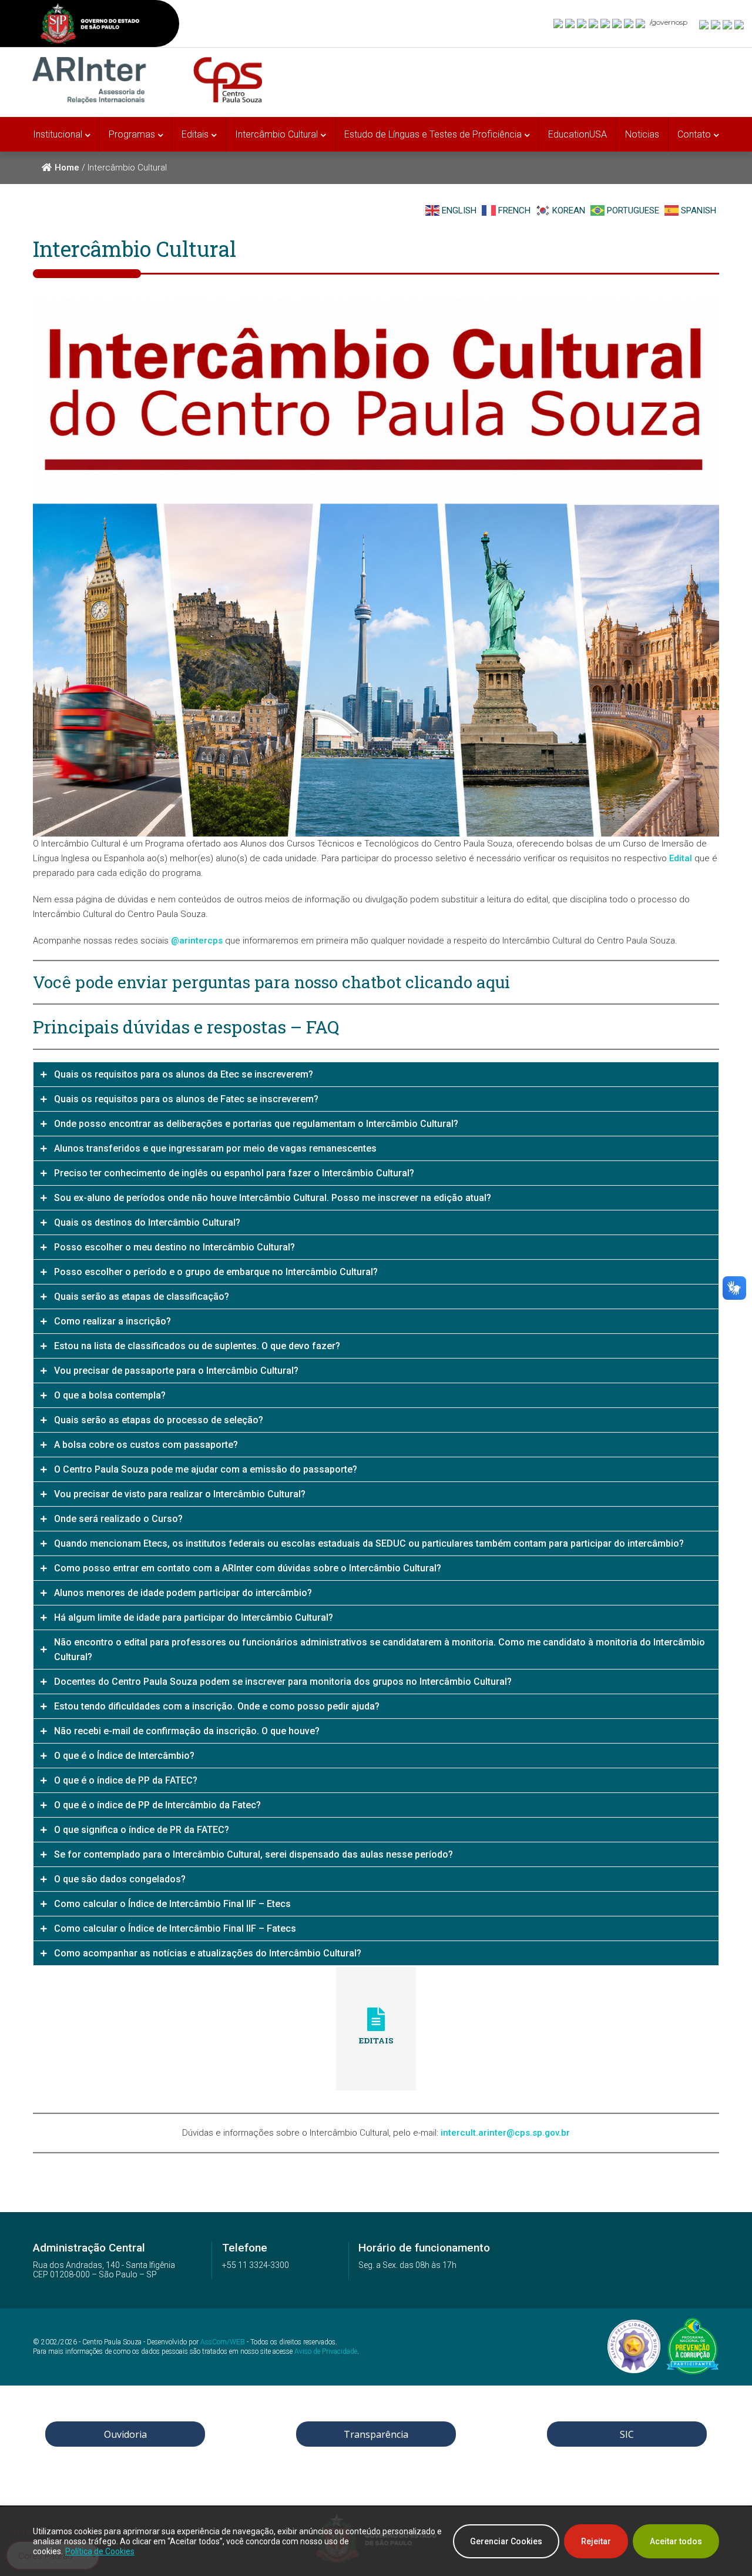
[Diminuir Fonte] (716, 24)
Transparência (376, 2434)
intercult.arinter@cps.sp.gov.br (505, 2133)
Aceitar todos (676, 2541)
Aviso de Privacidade (326, 2351)
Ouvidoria (125, 2434)
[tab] (376, 1074)
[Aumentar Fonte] (704, 24)
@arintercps (197, 941)
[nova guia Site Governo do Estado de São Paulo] (90, 25)
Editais (195, 134)
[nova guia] (740, 24)
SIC (627, 2434)
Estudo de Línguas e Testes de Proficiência (433, 134)
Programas (132, 134)
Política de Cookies (100, 2551)
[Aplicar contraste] (728, 24)
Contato (694, 134)
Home (67, 168)
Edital (681, 858)
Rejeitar (596, 2541)
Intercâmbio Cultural (276, 134)
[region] (376, 2541)
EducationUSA (578, 134)
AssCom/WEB (223, 2343)
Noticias (642, 134)
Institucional (58, 134)
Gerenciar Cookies (506, 2541)
